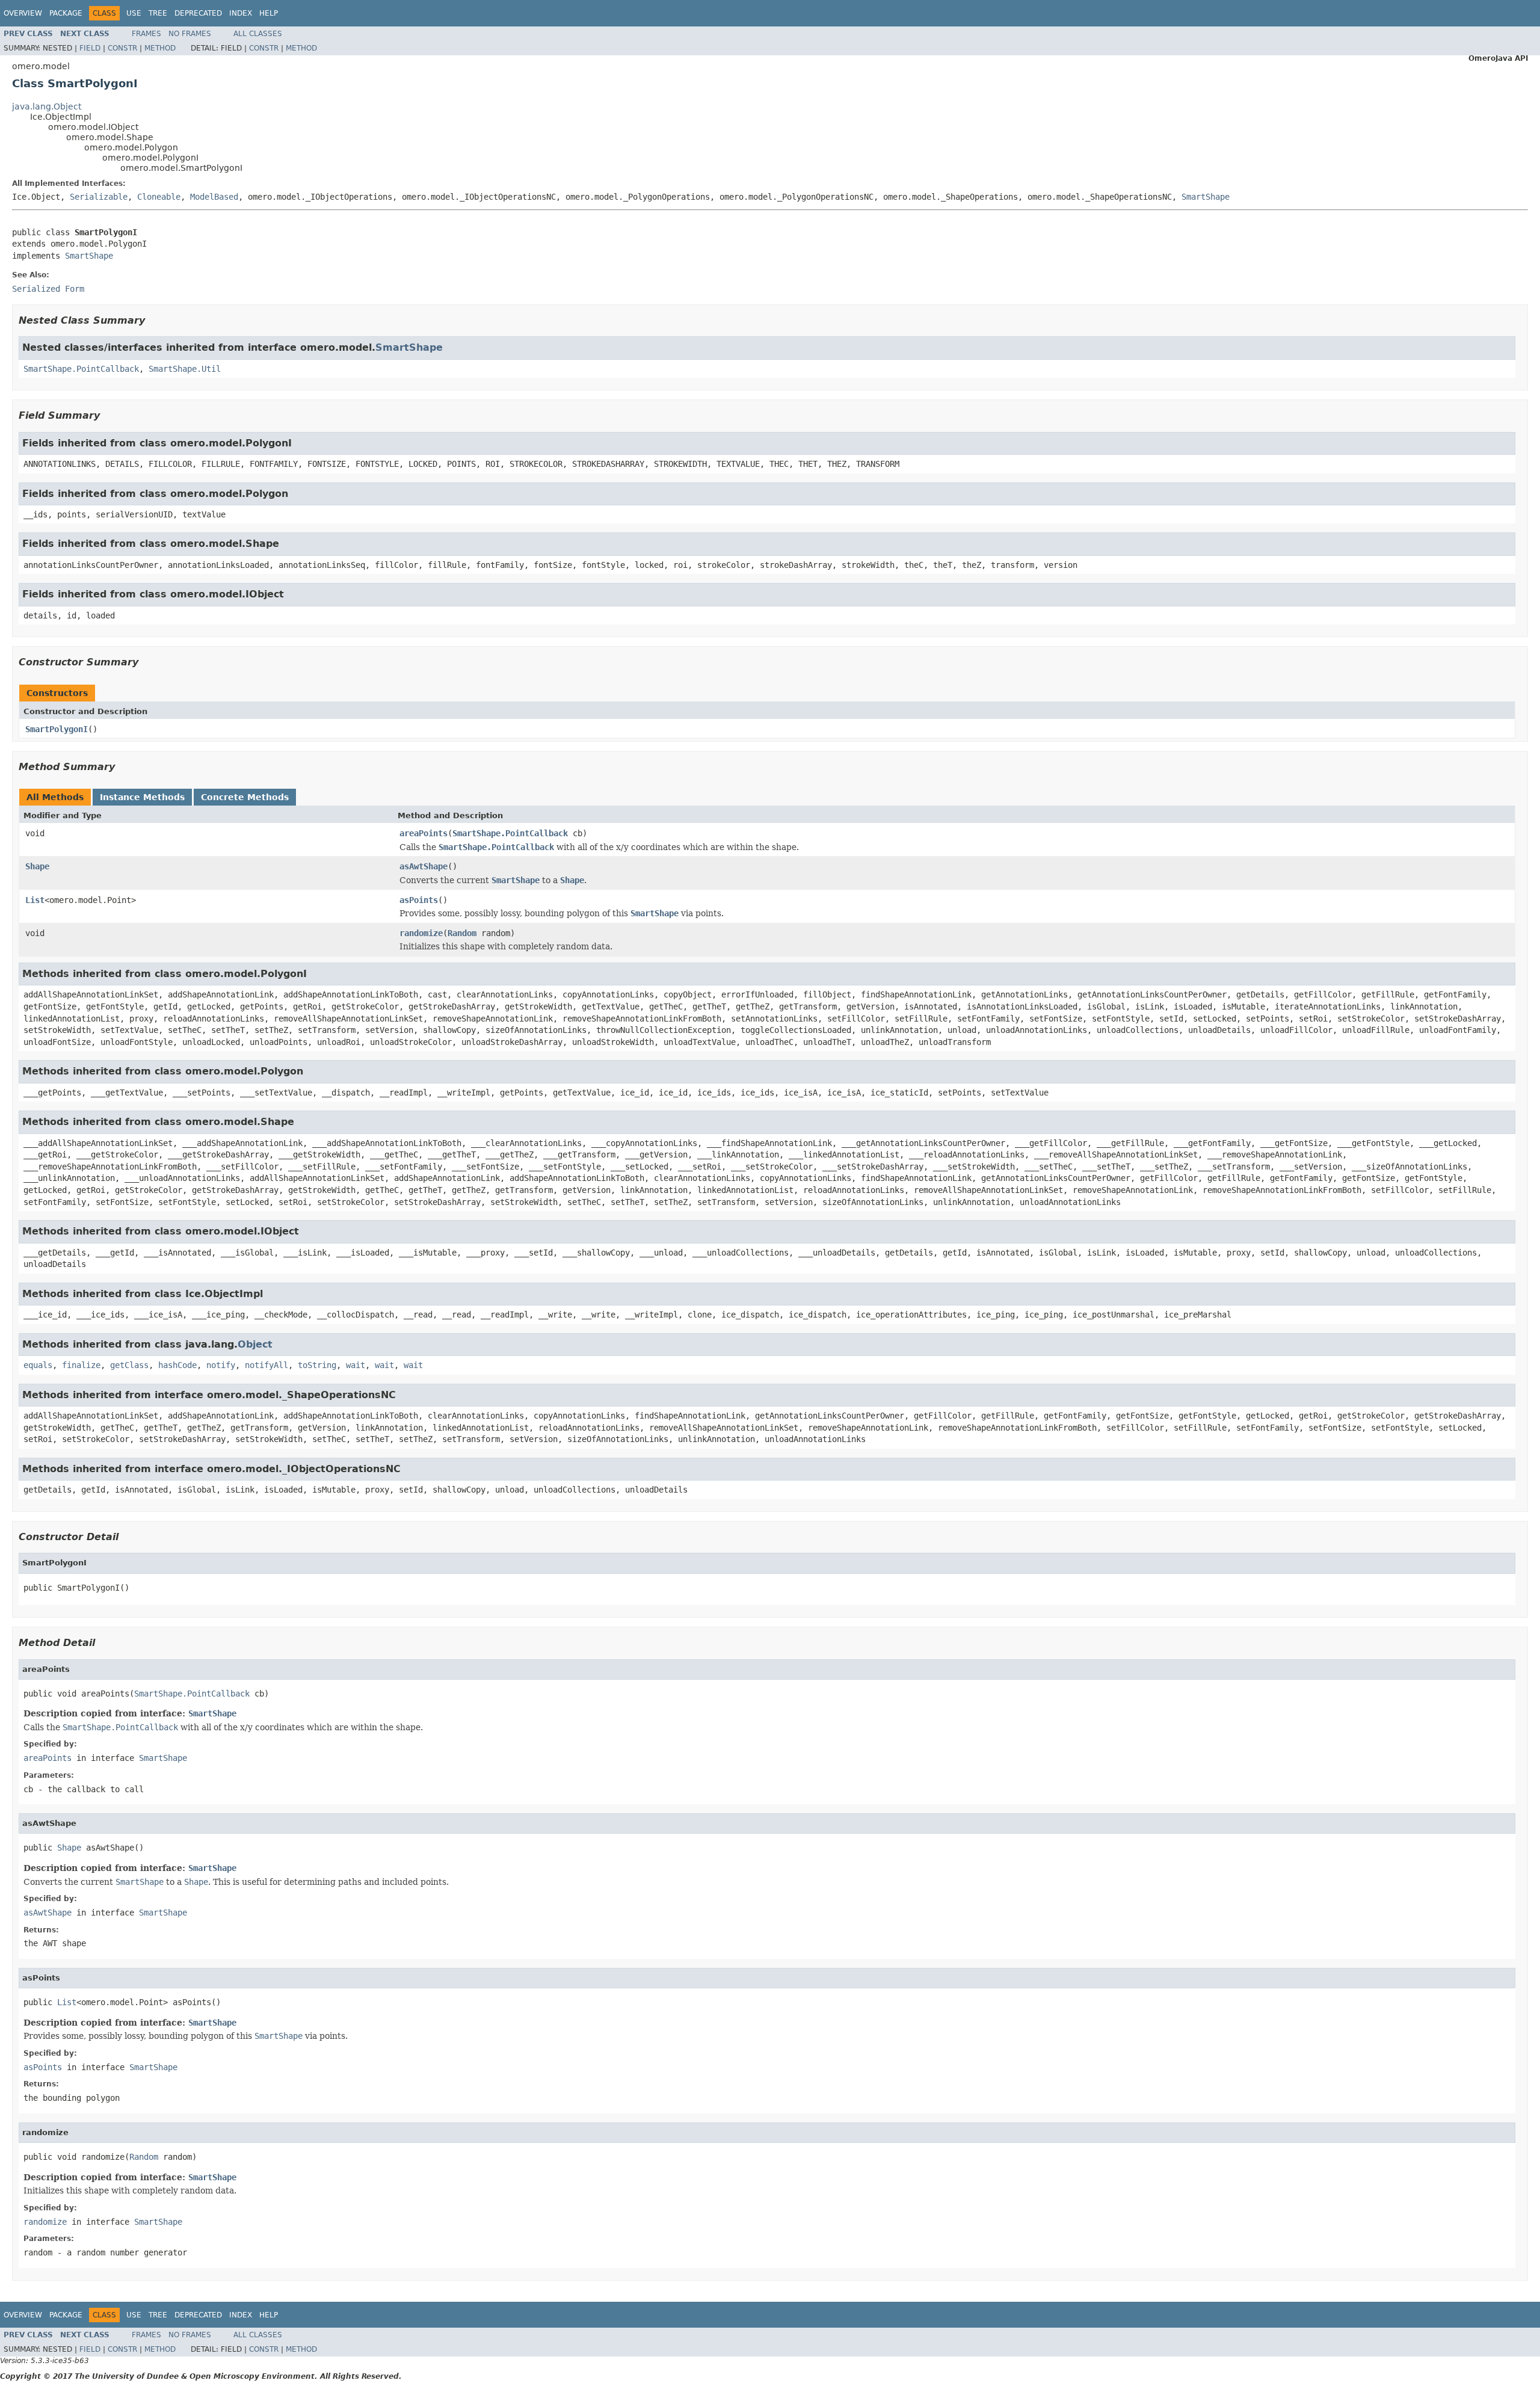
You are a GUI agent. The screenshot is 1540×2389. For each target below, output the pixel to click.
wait (356, 1365)
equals (38, 1365)
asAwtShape (423, 866)
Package (66, 13)
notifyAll (266, 1365)
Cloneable (159, 197)
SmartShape (1206, 197)
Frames (146, 34)
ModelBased (214, 197)
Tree (158, 13)
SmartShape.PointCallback (81, 369)
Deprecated (198, 13)
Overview (23, 13)
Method (160, 48)
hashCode (177, 1365)
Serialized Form (48, 289)
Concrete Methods (245, 797)
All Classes (258, 34)
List (35, 900)
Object (255, 1344)
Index (241, 13)
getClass (129, 1365)
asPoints (419, 900)
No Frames (190, 34)
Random (462, 933)
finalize (81, 1365)
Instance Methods (142, 797)
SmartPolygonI (57, 729)
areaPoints (423, 833)
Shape (37, 866)
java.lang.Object (47, 106)
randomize (421, 933)
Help (269, 13)
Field (90, 48)
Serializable (99, 197)
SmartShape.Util (185, 369)
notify (221, 1365)
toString (317, 1365)
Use (134, 13)
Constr (122, 48)
